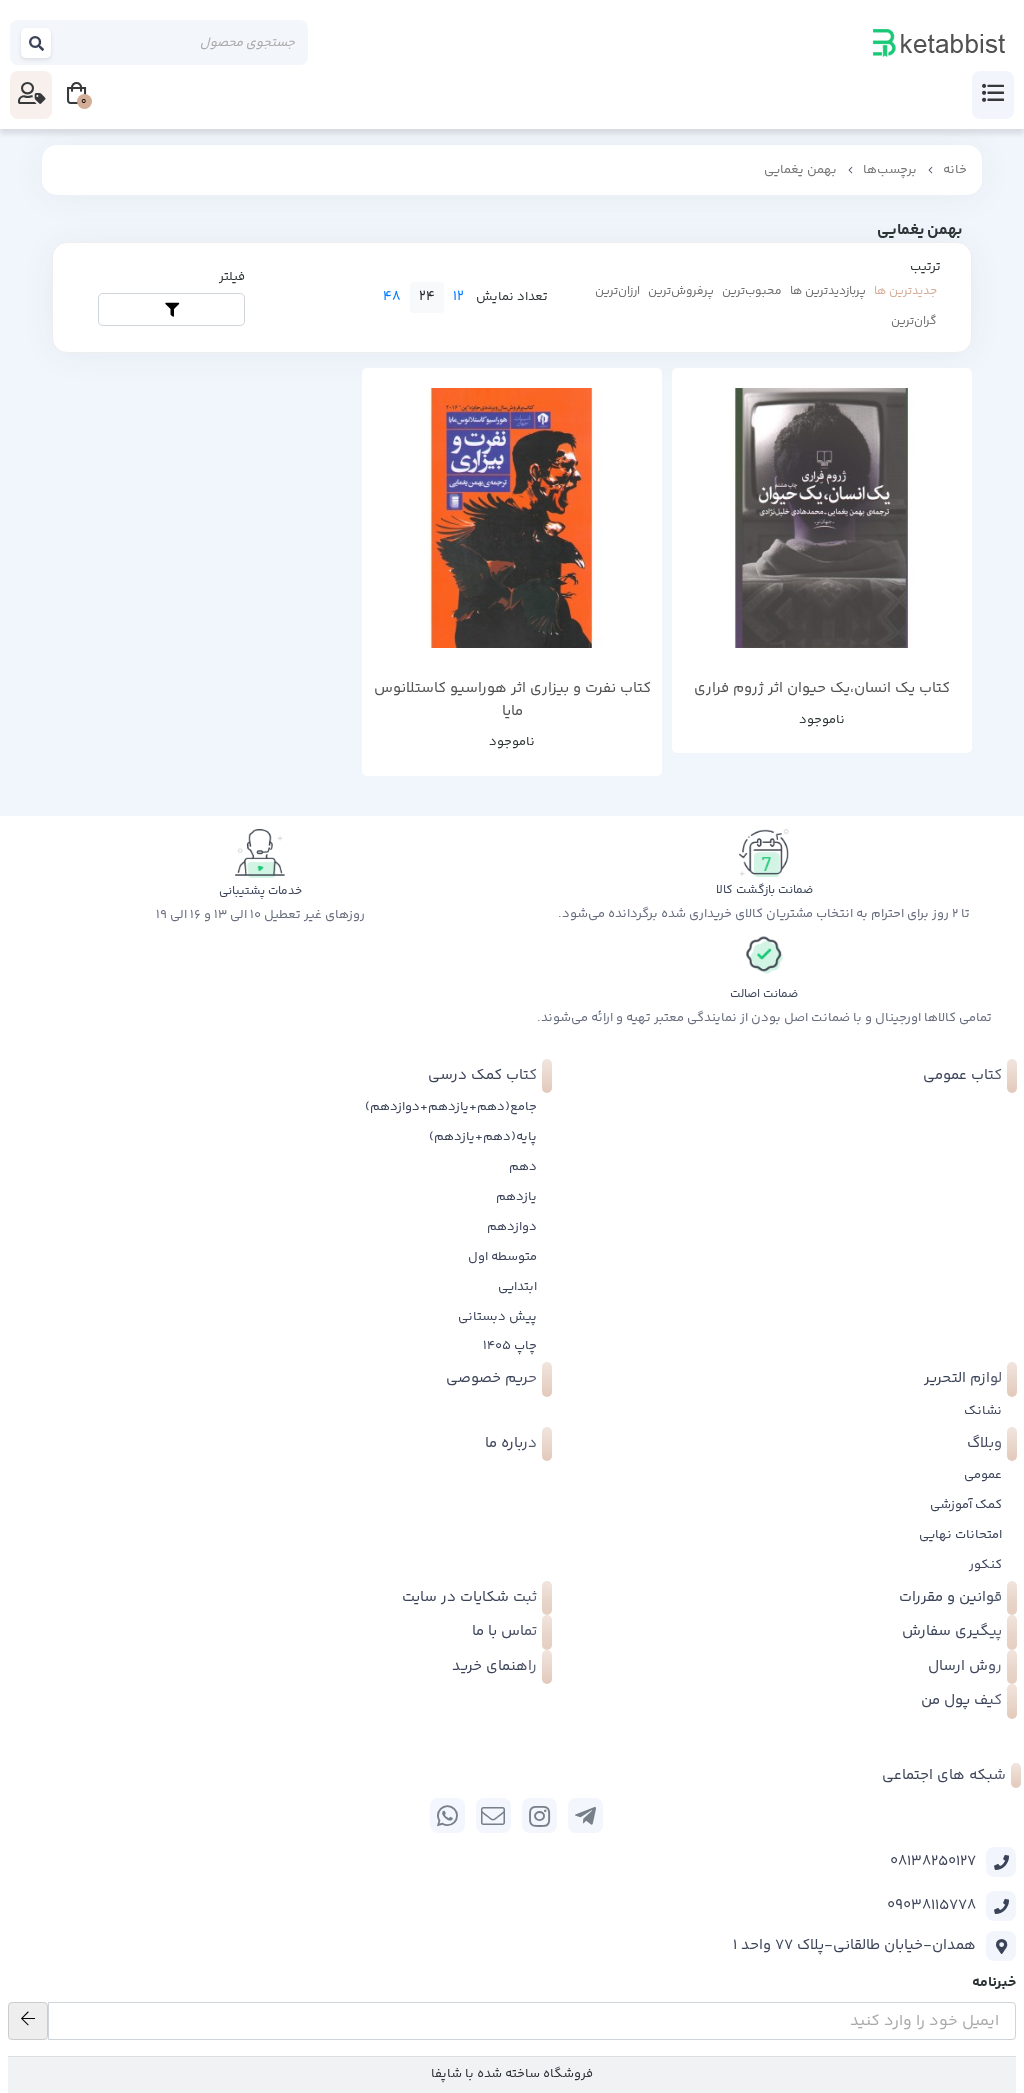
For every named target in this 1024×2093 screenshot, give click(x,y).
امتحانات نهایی (960, 1535)
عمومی (983, 1475)
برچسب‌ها (890, 170)
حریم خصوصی (491, 1378)
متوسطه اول (502, 1257)
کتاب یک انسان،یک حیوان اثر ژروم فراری (822, 689)
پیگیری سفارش (952, 1631)
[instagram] (539, 1815)
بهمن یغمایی (800, 170)
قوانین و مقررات (950, 1597)
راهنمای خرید (494, 1666)
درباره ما (511, 1443)
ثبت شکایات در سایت (469, 1597)
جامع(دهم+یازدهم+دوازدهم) (451, 1107)
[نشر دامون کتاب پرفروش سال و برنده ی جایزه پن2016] (512, 518)
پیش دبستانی (497, 1317)
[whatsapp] (447, 1815)
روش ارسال (965, 1666)
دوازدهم (512, 1227)
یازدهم (516, 1197)
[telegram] (585, 1815)
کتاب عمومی (962, 1075)
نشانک (983, 1411)
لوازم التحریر (963, 1378)
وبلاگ (984, 1443)
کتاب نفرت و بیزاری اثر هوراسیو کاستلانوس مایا (512, 700)
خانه (955, 170)
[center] (37, 42)
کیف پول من (961, 1700)
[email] (493, 1815)
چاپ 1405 (510, 1346)
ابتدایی (517, 1287)
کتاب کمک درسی (482, 1075)
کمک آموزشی (966, 1505)
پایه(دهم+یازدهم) (483, 1137)
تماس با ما (504, 1631)
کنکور (985, 1565)
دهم (523, 1167)
